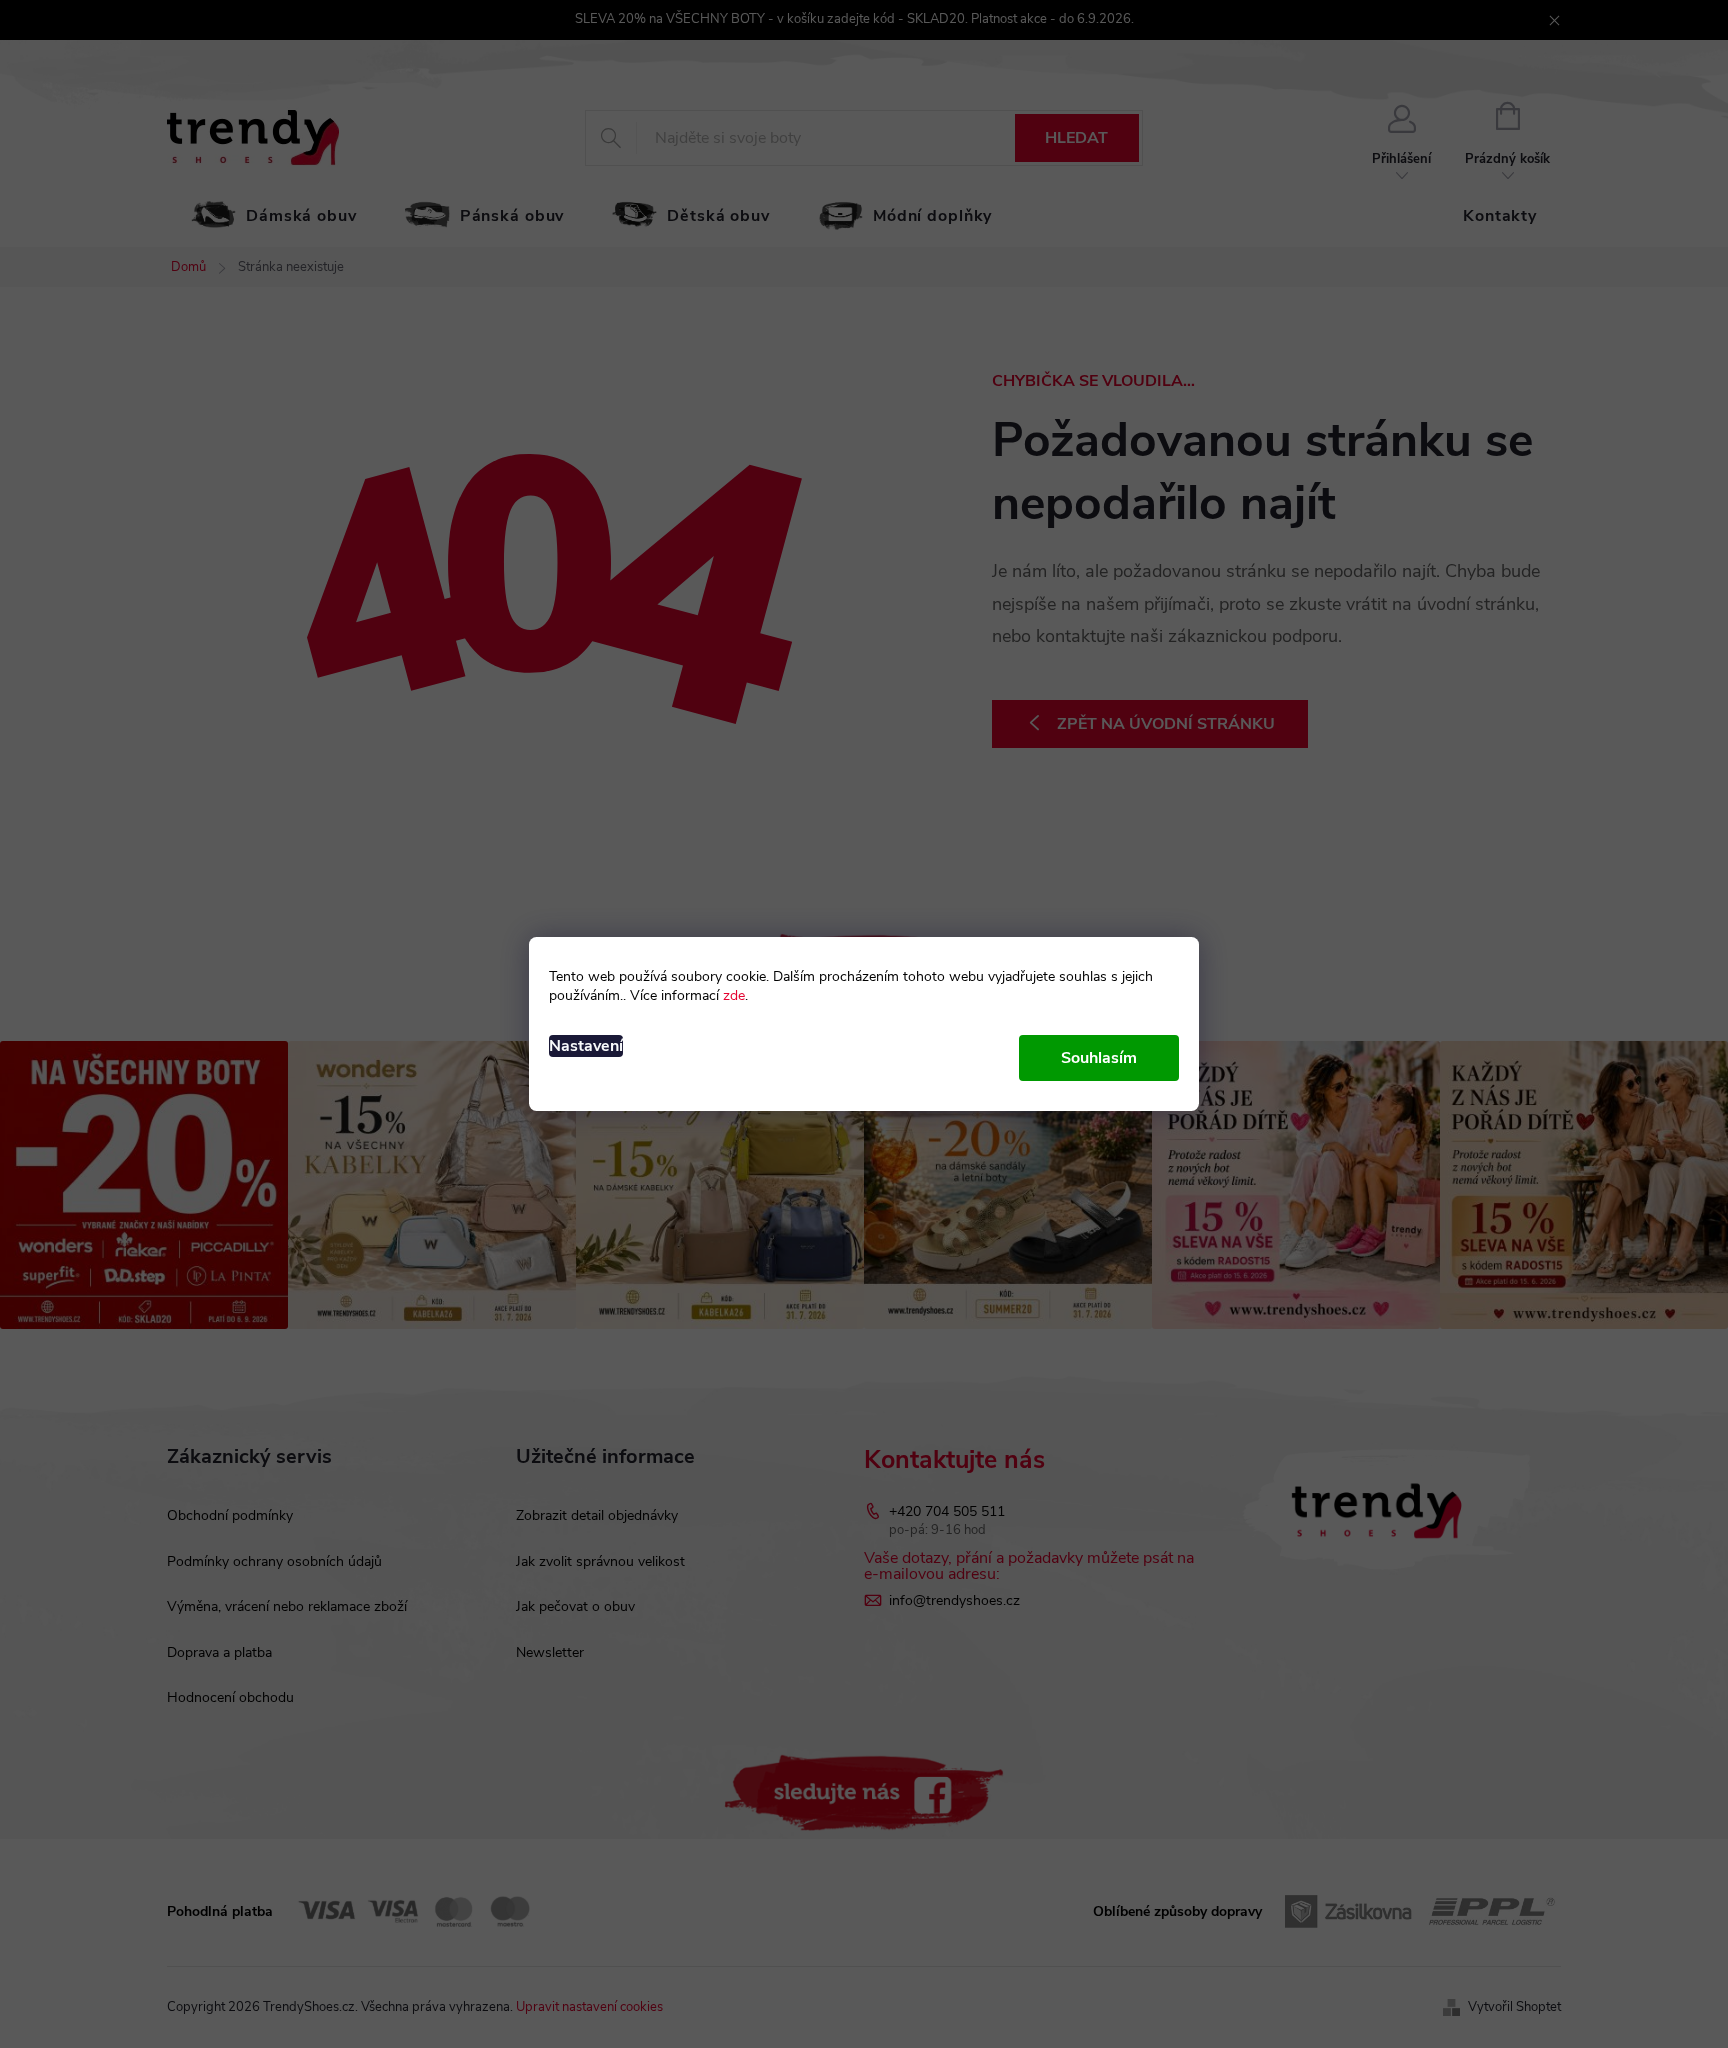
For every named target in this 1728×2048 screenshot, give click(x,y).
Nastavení (586, 1046)
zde (734, 995)
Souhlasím (1099, 1058)
